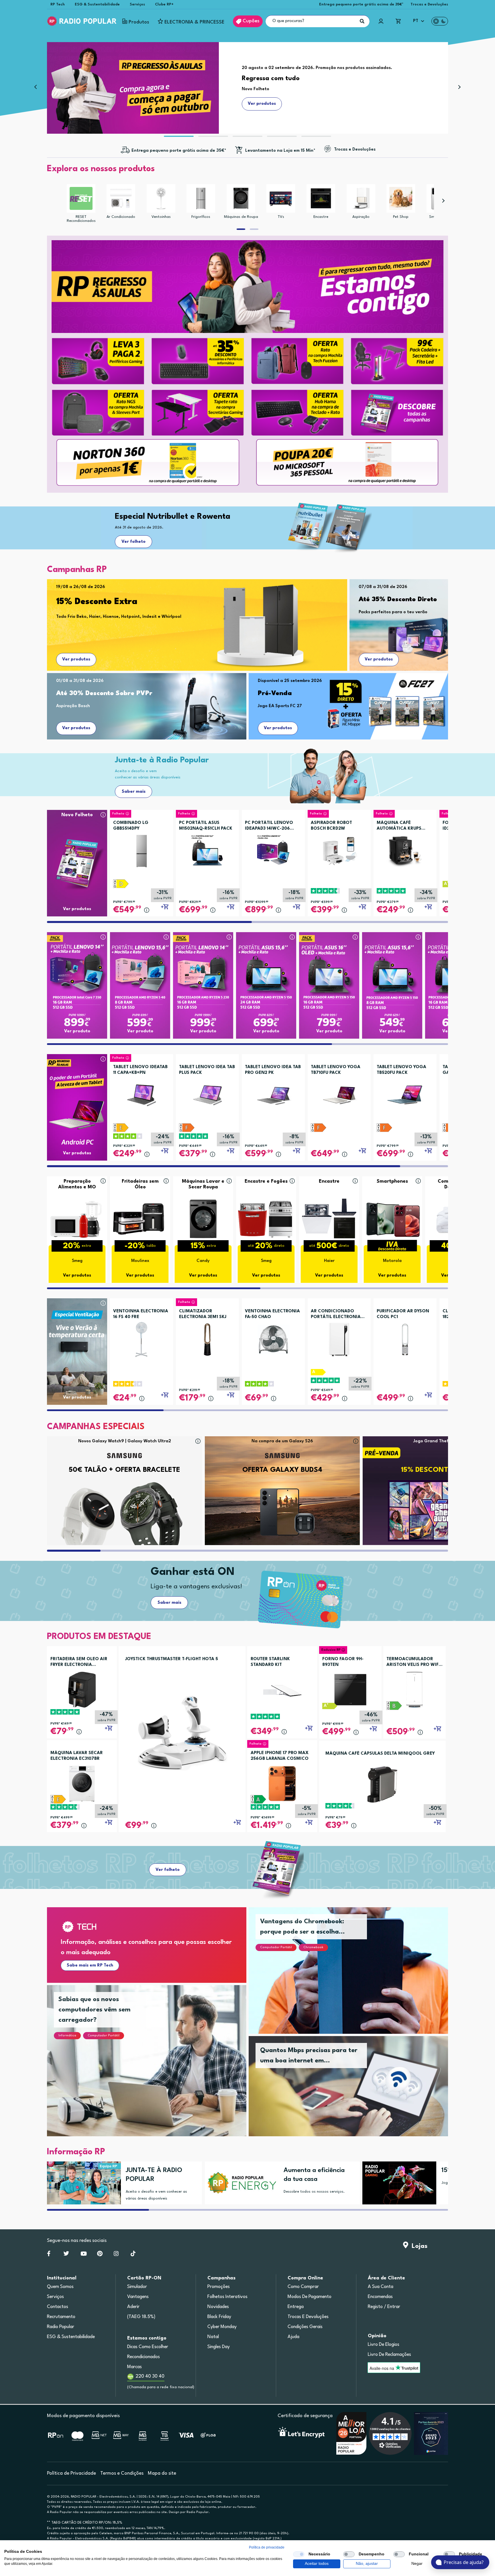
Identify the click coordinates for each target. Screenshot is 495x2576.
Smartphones (392, 1181)
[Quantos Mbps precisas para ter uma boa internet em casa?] (355, 2093)
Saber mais (134, 792)
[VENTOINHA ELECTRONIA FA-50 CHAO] (273, 1337)
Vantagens (138, 2297)
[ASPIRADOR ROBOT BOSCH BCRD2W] (339, 849)
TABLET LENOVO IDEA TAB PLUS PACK (207, 1070)
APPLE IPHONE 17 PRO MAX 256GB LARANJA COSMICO (280, 1756)
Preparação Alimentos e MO (77, 1184)
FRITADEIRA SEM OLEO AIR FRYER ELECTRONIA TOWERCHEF (79, 1662)
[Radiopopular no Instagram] (116, 2255)
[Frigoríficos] (201, 198)
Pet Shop (401, 217)
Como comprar (303, 2287)
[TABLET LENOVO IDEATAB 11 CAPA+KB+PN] (142, 1093)
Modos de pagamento (310, 2297)
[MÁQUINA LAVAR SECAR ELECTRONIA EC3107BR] (82, 1783)
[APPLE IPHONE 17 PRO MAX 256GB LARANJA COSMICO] (282, 1783)
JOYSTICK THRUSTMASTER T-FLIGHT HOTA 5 (172, 1659)
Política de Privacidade (71, 2473)
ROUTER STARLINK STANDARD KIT (270, 1662)
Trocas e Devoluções (429, 4)
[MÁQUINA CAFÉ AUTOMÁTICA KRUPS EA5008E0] (405, 849)
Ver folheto (133, 542)
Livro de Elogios (384, 2345)
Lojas (418, 2246)
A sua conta (381, 2287)
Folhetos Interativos (227, 2297)
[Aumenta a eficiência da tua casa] (240, 2183)
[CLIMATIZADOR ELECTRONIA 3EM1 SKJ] (207, 1337)
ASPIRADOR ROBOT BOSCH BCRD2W (331, 826)
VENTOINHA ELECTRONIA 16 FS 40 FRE (141, 1314)
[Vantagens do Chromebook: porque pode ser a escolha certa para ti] (355, 1978)
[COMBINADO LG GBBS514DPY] (142, 849)
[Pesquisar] (362, 21)
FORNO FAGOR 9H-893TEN (343, 1662)
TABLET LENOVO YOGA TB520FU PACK (401, 1070)
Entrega (296, 2307)
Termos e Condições (122, 2473)
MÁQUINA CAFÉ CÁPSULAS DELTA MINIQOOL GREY (380, 1754)
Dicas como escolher (148, 2347)
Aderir (133, 2307)
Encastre (321, 217)
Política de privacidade (267, 2547)
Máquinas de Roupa (241, 217)
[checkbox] (299, 2554)
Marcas (134, 2367)
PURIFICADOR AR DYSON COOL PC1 (403, 1314)
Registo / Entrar (384, 2307)
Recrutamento (61, 2317)
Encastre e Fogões (266, 1181)
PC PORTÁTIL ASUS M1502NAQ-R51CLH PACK (206, 826)
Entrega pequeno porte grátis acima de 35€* (361, 4)
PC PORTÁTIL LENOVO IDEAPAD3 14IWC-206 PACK (269, 826)
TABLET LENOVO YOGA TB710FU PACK (336, 1070)
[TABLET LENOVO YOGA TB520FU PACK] (405, 1093)
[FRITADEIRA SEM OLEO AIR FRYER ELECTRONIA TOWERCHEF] (82, 1690)
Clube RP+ (164, 4)
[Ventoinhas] (161, 198)
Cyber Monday (222, 2327)
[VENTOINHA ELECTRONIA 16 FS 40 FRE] (142, 1337)
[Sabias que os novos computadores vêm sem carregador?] (154, 2068)
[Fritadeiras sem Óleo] (140, 1219)
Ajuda (293, 2337)
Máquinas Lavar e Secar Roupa (203, 1184)
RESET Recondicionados (81, 219)
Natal (213, 2337)
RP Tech (58, 4)
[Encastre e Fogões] (266, 1219)
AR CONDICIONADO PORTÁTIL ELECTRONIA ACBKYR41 (336, 1315)
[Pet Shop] (401, 198)
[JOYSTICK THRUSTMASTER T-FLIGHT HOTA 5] (182, 1732)
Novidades (218, 2307)
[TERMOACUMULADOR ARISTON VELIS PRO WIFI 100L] (415, 1690)
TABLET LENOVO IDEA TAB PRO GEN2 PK (273, 1070)
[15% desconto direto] (397, 2183)
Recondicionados (144, 2357)
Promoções (219, 2287)
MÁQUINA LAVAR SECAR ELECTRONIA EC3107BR (77, 1756)
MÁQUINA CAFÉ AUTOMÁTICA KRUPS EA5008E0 (399, 826)
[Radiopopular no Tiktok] (133, 2255)
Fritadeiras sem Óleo (140, 1184)
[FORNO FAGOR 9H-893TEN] (350, 1690)
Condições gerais (305, 2327)
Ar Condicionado (121, 217)
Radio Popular (61, 2327)
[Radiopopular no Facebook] (49, 2255)
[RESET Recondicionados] (81, 198)
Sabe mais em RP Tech (90, 1965)
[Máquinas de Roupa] (241, 198)
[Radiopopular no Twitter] (66, 2255)
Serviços (137, 4)
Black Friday (219, 2317)
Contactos (58, 2307)
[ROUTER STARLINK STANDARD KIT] (282, 1690)
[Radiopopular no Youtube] (84, 2255)
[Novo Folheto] (77, 852)
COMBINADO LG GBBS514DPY (131, 826)
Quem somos (60, 2287)
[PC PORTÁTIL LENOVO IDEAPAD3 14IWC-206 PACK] (273, 849)
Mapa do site (162, 2473)
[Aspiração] (361, 198)
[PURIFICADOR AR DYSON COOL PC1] (405, 1337)
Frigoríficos (201, 217)
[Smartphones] (392, 1219)
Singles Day (219, 2347)
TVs (281, 217)
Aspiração (361, 217)
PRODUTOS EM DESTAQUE (99, 1637)
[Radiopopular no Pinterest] (100, 2255)
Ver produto (77, 1031)
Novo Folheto (77, 815)
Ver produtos (76, 659)
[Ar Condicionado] (121, 198)
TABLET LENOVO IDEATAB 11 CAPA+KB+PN (140, 1070)
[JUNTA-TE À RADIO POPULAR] (82, 2183)
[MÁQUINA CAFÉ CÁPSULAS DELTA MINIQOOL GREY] (383, 1784)
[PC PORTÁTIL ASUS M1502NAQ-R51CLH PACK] (207, 849)
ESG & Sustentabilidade (97, 4)
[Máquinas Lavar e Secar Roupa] (203, 1219)
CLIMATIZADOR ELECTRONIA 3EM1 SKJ (203, 1314)
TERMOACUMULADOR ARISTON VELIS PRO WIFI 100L (413, 1662)
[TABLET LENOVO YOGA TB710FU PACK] (339, 1093)
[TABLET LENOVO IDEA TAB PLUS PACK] (207, 1093)
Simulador (137, 2287)
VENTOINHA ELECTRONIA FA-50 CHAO (272, 1314)
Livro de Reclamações (389, 2355)
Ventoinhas (161, 217)
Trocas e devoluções (308, 2317)
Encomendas (380, 2297)
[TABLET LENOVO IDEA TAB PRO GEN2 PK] (273, 1093)
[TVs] (281, 198)
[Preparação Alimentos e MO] (77, 1219)
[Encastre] (321, 198)
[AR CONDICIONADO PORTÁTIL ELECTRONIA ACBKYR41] (339, 1337)
